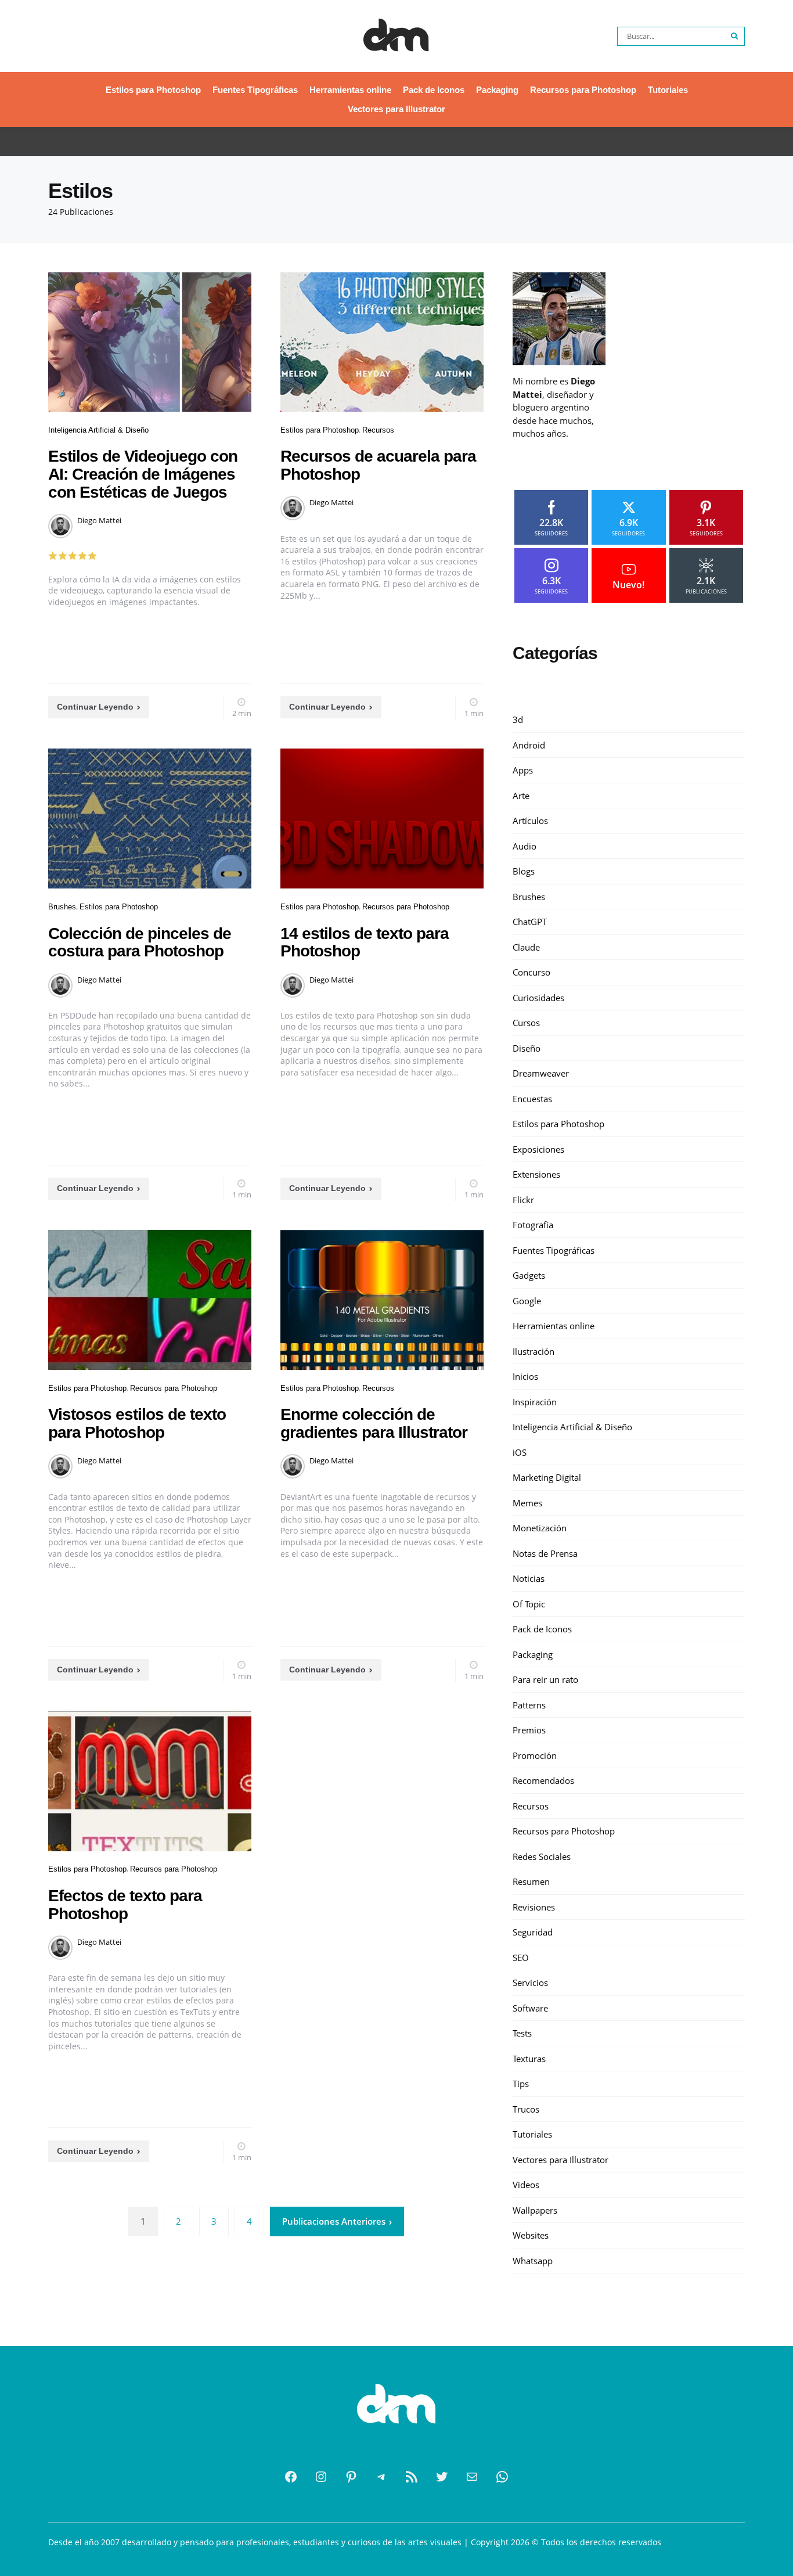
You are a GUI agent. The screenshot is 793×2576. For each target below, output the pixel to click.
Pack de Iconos (434, 90)
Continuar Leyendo (95, 707)
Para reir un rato (545, 1679)
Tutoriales (668, 90)
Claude (526, 947)
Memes (527, 1502)
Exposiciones (538, 1149)
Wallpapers (535, 2210)
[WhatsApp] (502, 2477)
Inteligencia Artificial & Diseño (98, 430)
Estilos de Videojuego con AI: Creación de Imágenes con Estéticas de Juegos (143, 474)
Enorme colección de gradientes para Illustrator (374, 1423)
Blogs (524, 871)
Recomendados (543, 1780)
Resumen (531, 1881)
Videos (526, 2185)
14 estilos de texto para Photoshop (365, 942)
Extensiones (536, 1174)
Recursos (378, 430)
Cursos (526, 1023)
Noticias (529, 1578)
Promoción (535, 1755)
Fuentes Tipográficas (255, 90)
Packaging (497, 90)
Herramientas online (350, 90)
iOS (520, 1452)
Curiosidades (538, 997)
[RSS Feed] (412, 2477)
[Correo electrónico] (472, 2477)
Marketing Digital (547, 1477)
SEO (521, 1957)
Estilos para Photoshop (153, 90)
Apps (523, 770)
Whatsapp (533, 2260)
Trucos (526, 2109)
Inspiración (535, 1401)
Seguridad (533, 1932)
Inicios (525, 1376)
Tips (521, 2084)
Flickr (523, 1199)
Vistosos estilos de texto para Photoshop (137, 1423)
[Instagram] (321, 2477)
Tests (522, 2033)
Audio (525, 846)
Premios (529, 1730)
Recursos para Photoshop (583, 90)
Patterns (529, 1704)
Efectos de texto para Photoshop (125, 1905)
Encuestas (532, 1098)
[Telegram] (381, 2477)
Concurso (531, 972)
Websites (531, 2235)
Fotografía (533, 1225)
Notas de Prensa (545, 1553)
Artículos (530, 821)
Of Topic (529, 1603)
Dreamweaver (541, 1073)
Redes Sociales (542, 1856)
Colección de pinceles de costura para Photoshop (140, 942)
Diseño (527, 1048)
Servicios (530, 1983)
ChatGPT (530, 922)
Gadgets (529, 1275)
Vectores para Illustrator (396, 109)
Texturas (529, 2058)
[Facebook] (291, 2477)
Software (530, 2007)
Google (527, 1300)
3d (518, 719)
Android (529, 744)
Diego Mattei (99, 520)
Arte (521, 795)
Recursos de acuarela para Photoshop (378, 465)
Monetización (540, 1528)
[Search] (735, 36)
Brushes (62, 907)
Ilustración (534, 1351)
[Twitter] (442, 2477)
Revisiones (534, 1906)
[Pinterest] (351, 2477)
